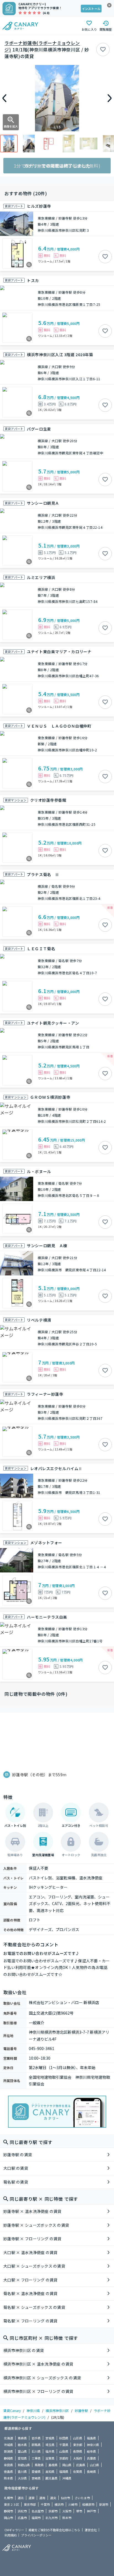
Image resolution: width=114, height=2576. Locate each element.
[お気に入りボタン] (103, 50)
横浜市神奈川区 (57, 2410)
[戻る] (4, 98)
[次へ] (110, 98)
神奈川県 (33, 2410)
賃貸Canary (12, 2410)
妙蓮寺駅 (81, 2410)
